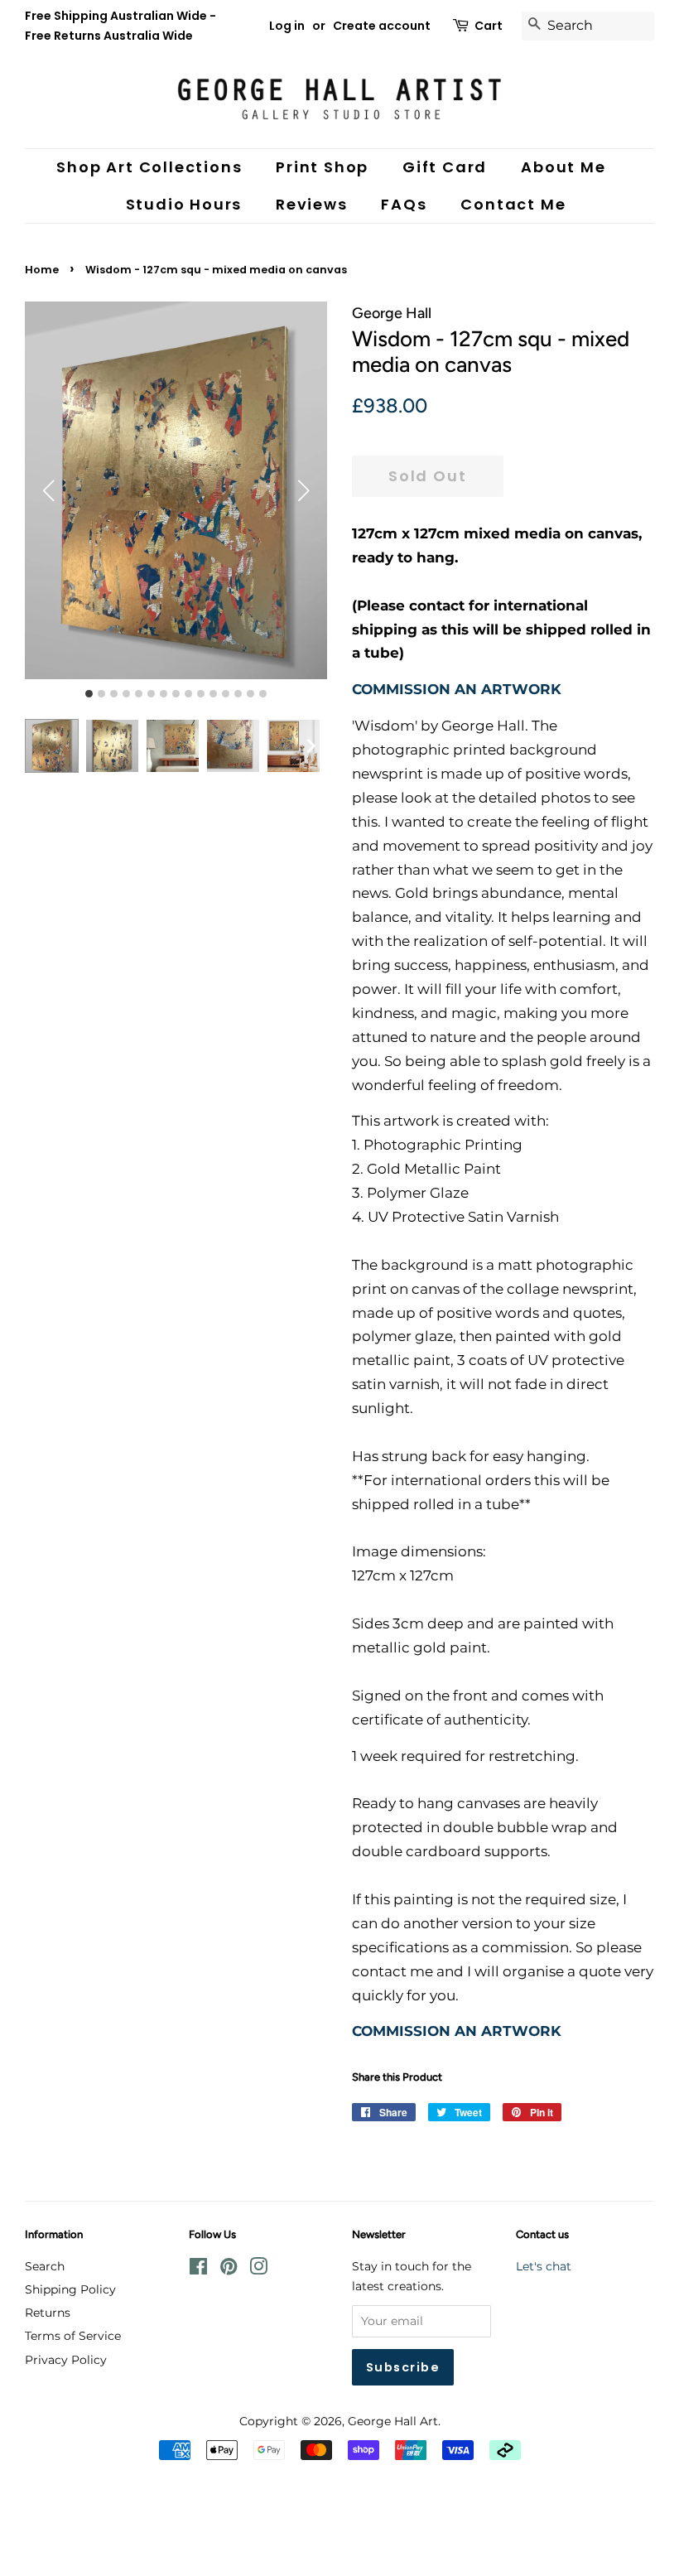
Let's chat (544, 2266)
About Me (563, 167)
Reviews (312, 204)
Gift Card (445, 167)
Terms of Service (73, 2336)
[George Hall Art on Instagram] (258, 2270)
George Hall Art (393, 2421)
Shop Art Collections (149, 167)
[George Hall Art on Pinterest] (229, 2270)
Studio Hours (184, 204)
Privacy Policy (66, 2360)
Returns (48, 2313)
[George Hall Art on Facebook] (198, 2270)
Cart (489, 26)
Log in (287, 26)
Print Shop (322, 167)
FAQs (404, 204)
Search (45, 2266)
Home (42, 270)
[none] (311, 745)
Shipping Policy (70, 2289)
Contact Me (513, 204)
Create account (382, 26)
